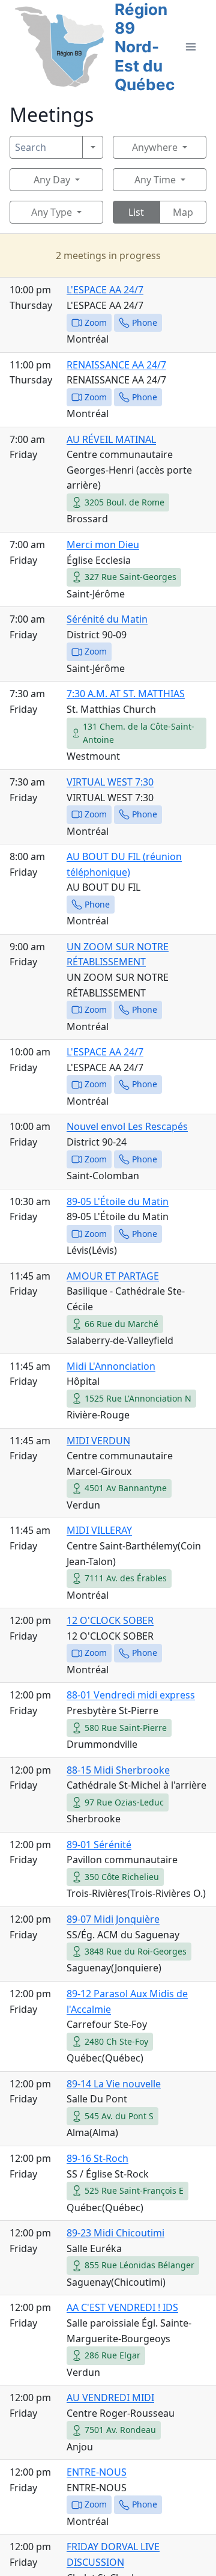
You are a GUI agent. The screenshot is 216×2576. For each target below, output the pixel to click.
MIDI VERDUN (98, 1441)
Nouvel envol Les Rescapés (127, 1126)
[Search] (93, 147)
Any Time (155, 180)
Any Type (52, 212)
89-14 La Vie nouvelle (114, 2084)
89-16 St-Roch (97, 2158)
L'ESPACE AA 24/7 (105, 290)
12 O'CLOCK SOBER (110, 1620)
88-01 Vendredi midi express (131, 1695)
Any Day (52, 180)
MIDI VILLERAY (99, 1530)
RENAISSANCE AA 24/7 (116, 365)
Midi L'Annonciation (111, 1366)
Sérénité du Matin (107, 619)
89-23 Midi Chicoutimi (115, 2233)
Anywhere (155, 147)
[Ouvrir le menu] (190, 47)
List (136, 212)
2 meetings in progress (108, 255)
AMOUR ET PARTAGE (113, 1276)
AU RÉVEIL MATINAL (111, 439)
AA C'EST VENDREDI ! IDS (122, 2307)
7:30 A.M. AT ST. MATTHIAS (126, 694)
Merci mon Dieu (103, 545)
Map (183, 212)
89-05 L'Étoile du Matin (118, 1201)
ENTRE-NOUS (97, 2472)
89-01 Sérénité (99, 1845)
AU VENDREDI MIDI (110, 2397)
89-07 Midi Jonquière (113, 1919)
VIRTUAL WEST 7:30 (110, 782)
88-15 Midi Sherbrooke (118, 1770)
